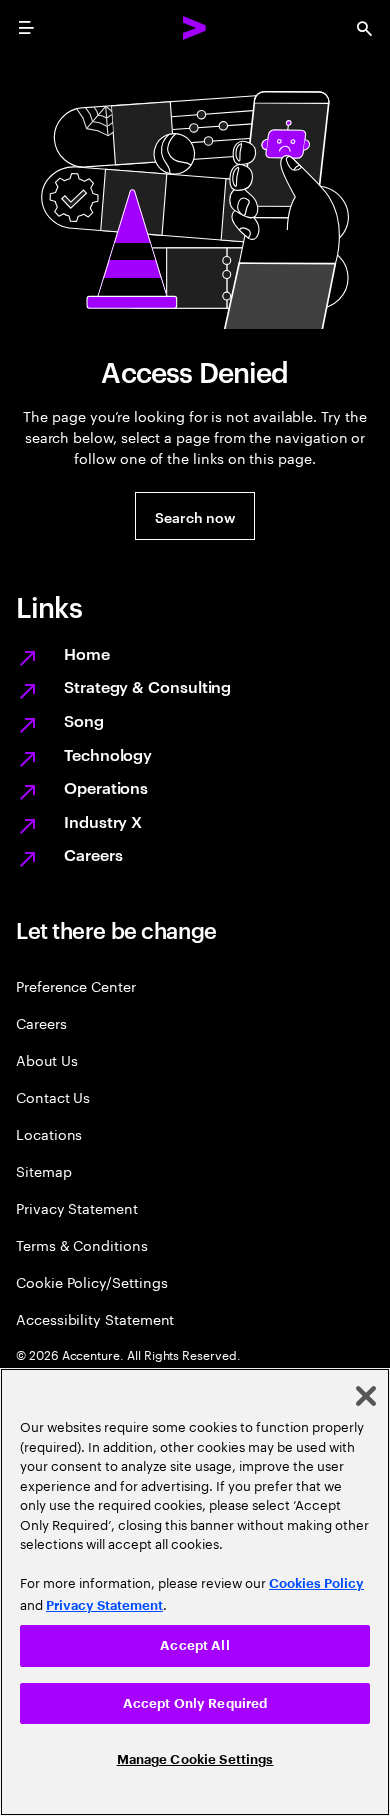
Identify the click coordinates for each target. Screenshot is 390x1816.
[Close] (366, 1396)
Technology (108, 754)
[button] (194, 516)
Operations (106, 787)
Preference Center (76, 985)
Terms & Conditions (82, 1244)
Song (84, 720)
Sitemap (44, 1170)
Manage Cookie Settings (195, 1759)
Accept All (194, 1645)
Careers (93, 854)
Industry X (103, 821)
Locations (49, 1133)
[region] (195, 1592)
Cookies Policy (316, 1583)
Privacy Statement (77, 1207)
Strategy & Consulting (147, 686)
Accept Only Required (195, 1703)
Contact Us (53, 1096)
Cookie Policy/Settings (91, 1281)
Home (87, 653)
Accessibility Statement (95, 1318)
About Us (46, 1059)
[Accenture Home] (195, 28)
